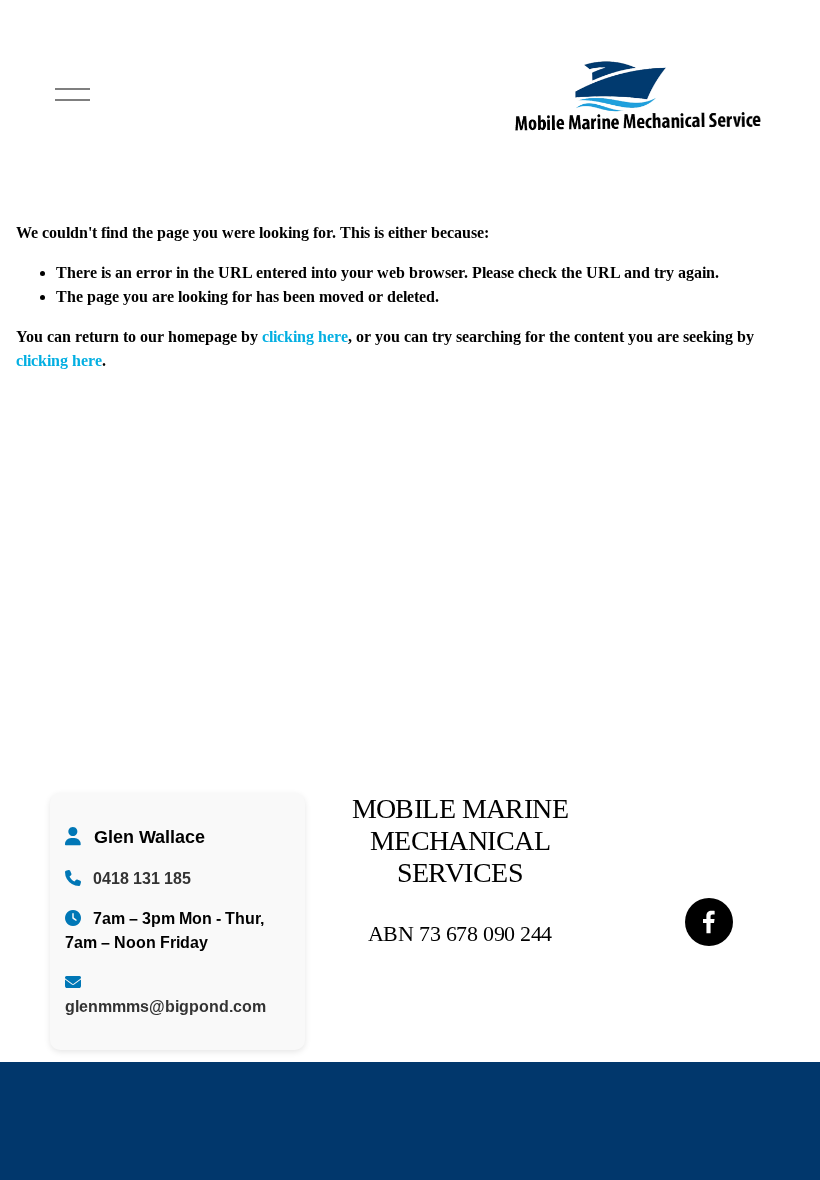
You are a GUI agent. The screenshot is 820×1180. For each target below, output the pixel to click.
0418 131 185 (142, 878)
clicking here (305, 336)
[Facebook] (709, 922)
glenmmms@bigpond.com (165, 1006)
